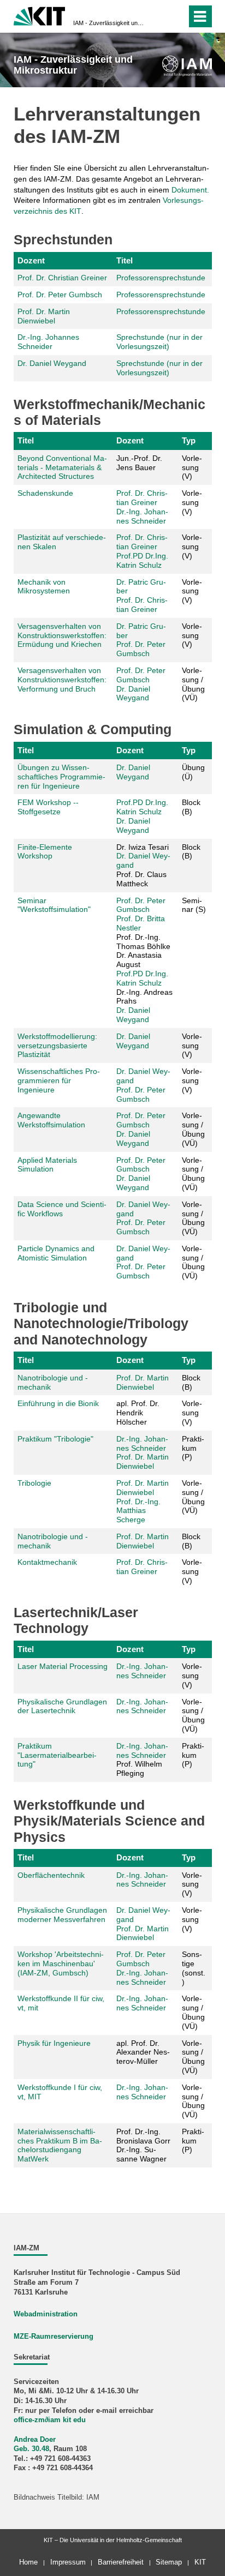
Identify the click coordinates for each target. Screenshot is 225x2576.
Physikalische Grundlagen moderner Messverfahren (62, 1915)
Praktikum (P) (193, 1448)
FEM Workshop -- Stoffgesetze (48, 807)
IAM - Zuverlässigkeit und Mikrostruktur (109, 23)
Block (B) (191, 807)
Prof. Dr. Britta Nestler (141, 923)
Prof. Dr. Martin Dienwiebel (44, 316)
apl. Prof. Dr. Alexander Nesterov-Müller (143, 2052)
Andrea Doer (35, 2440)
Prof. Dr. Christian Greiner (62, 278)
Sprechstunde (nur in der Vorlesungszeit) (159, 342)
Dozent (31, 260)
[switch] (159, 16)
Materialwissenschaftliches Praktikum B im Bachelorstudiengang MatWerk (60, 2145)
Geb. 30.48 (31, 2449)
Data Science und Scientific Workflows (62, 1209)
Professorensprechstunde (161, 278)
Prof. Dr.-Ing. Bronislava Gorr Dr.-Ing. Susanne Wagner (143, 2145)
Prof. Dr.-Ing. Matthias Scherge (138, 1511)
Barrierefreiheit (121, 2562)
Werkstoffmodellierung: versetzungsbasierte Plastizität (57, 1046)
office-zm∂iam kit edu (50, 2420)
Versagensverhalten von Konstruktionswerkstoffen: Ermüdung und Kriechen (62, 635)
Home (28, 2562)
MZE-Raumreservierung (54, 2337)
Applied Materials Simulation (47, 1165)
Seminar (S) (194, 905)
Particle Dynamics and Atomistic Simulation (56, 1253)
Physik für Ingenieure (54, 2043)
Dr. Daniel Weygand (52, 363)
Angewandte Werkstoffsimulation (51, 1120)
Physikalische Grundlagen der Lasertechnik (62, 1706)
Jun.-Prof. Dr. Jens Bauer (139, 463)
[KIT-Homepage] (40, 15)
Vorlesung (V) (192, 467)
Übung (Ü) (193, 772)
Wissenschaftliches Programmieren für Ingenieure (59, 1080)
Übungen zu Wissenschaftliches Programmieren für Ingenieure (61, 777)
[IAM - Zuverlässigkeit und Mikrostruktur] (187, 66)
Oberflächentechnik (51, 1875)
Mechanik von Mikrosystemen (44, 587)
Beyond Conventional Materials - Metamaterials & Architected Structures (62, 467)
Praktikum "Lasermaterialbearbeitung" (57, 1755)
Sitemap (169, 2562)
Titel (125, 260)
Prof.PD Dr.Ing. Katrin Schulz (142, 560)
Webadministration (46, 2314)
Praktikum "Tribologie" (55, 1439)
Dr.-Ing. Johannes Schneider (48, 342)
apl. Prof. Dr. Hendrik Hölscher (138, 1413)
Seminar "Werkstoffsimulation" (54, 905)
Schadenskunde (45, 493)
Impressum (68, 2562)
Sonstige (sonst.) (194, 1968)
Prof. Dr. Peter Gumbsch (60, 295)
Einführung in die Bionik (58, 1403)
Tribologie (34, 1483)
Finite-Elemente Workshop (45, 852)
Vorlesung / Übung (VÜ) (193, 684)
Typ (189, 440)
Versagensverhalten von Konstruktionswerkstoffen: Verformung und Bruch (62, 680)
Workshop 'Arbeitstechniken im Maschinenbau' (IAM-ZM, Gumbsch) (61, 1963)
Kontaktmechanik (47, 1562)
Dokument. (190, 190)
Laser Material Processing (63, 1666)
